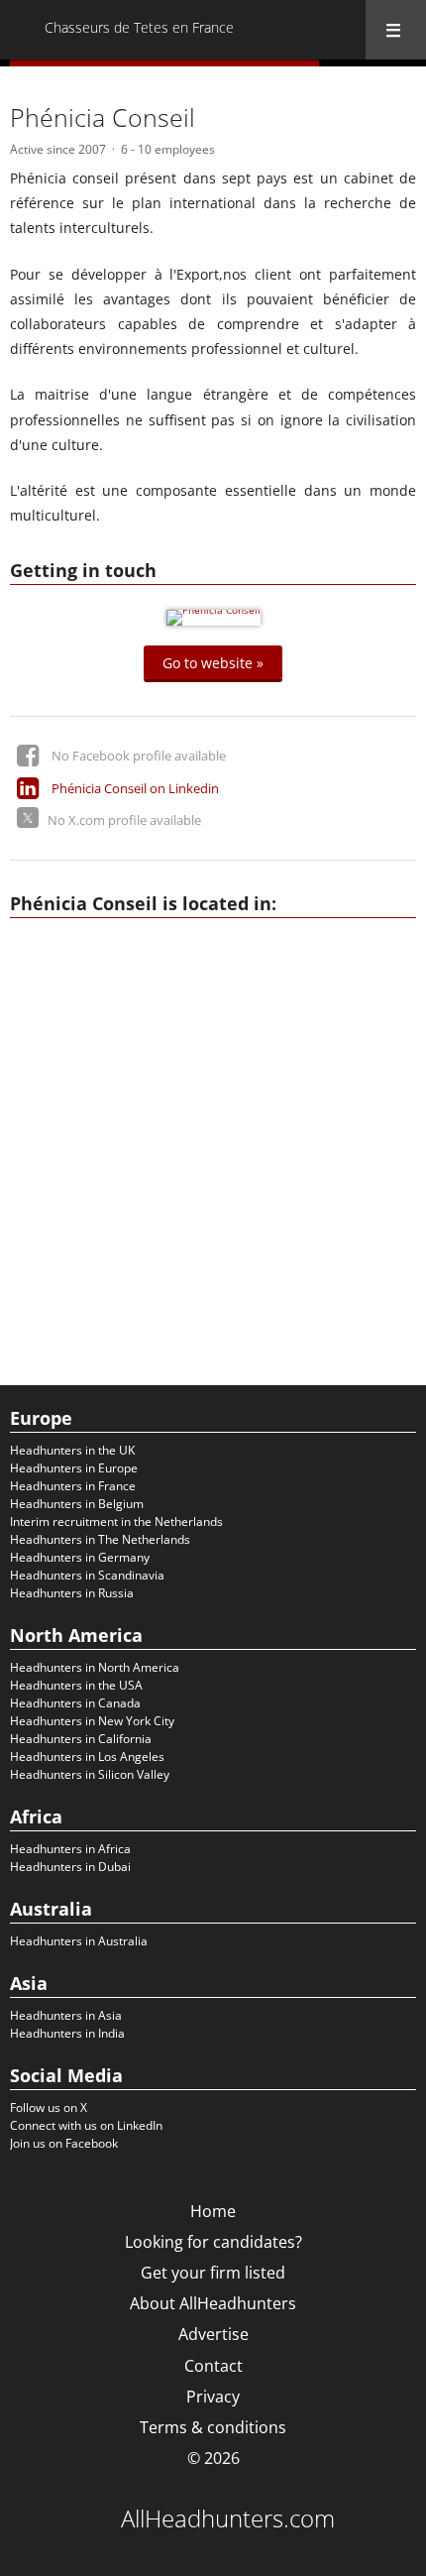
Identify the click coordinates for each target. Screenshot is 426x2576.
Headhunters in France (73, 1486)
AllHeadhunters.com (228, 2518)
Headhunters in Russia (72, 1593)
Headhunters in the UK (72, 1450)
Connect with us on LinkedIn (86, 2125)
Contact (213, 2366)
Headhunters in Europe (74, 1468)
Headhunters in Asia (66, 2015)
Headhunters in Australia (79, 1941)
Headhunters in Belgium (77, 1504)
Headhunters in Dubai (70, 1867)
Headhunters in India (67, 2033)
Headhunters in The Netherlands (100, 1539)
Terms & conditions (213, 2427)
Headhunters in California (81, 1739)
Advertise (213, 2334)
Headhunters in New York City (92, 1721)
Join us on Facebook (64, 2143)
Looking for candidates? (213, 2242)
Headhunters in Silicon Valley (90, 1774)
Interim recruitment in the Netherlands (116, 1522)
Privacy (213, 2397)
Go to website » (213, 662)
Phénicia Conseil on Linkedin (135, 788)
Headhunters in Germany (80, 1557)
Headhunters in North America (95, 1667)
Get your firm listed (213, 2273)
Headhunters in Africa (70, 1849)
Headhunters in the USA (76, 1685)
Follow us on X (49, 2108)
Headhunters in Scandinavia (87, 1575)
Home (213, 2211)
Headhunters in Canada (75, 1703)
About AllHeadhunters (213, 2303)
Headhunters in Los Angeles (87, 1756)
